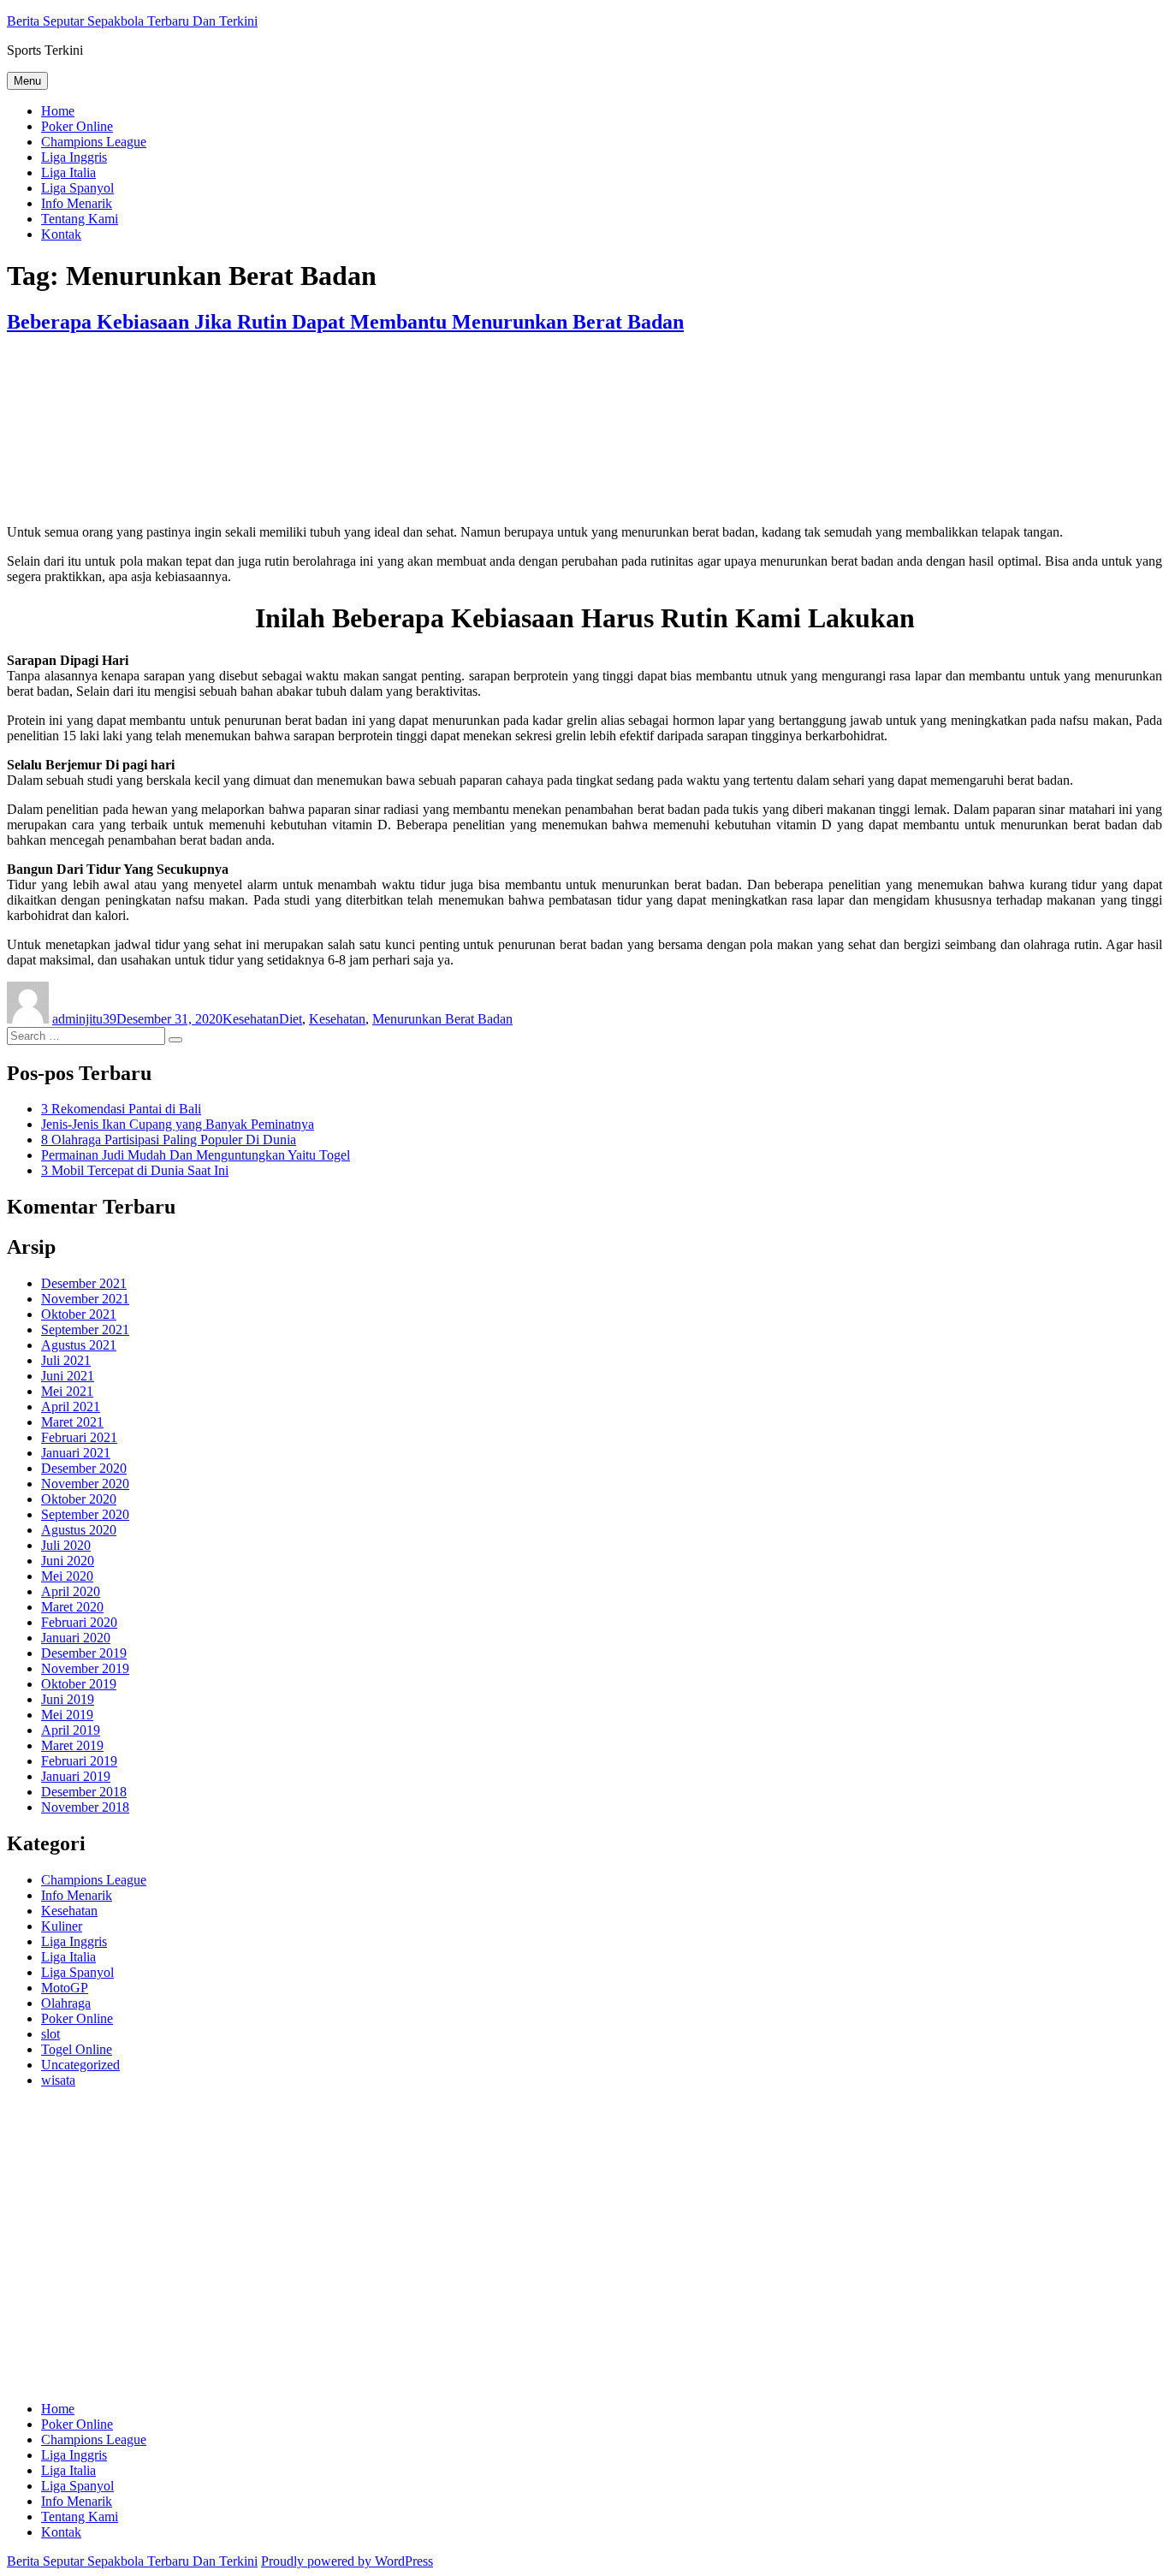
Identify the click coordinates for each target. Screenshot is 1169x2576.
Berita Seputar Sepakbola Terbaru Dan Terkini (132, 21)
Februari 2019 (79, 1761)
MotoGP (65, 1988)
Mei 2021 (67, 1391)
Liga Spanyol (77, 188)
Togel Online (77, 2049)
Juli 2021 (66, 1360)
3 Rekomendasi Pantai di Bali (121, 1109)
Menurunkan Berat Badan (442, 1019)
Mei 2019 (67, 1715)
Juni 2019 (68, 1699)
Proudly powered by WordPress (347, 2561)
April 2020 (71, 1591)
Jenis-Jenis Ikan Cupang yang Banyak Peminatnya (178, 1124)
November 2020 (85, 1484)
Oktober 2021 (79, 1314)
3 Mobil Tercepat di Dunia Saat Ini (135, 1170)
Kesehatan (251, 1019)
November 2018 (85, 1807)
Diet (291, 1019)
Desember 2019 (84, 1653)
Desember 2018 (84, 1792)
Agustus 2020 (79, 1530)
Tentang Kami (80, 219)
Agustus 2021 (79, 1345)
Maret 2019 (72, 1745)
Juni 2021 (68, 1376)
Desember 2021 (84, 1283)
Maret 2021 (72, 1422)
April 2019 (71, 1730)
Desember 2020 (84, 1468)
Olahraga (66, 2003)
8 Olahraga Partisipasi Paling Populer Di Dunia (169, 1140)
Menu (27, 81)
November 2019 (85, 1668)
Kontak (61, 234)
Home (58, 111)
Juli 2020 (66, 1545)
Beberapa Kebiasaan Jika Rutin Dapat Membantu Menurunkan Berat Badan (345, 322)
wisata (58, 2080)
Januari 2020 (76, 1638)
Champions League (94, 142)
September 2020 (85, 1514)
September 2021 (85, 1330)
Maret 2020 (72, 1607)
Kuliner (62, 1926)
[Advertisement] (520, 2253)
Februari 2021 (79, 1437)
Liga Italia (68, 172)
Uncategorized (80, 2065)
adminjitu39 (84, 1019)
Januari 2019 (76, 1776)
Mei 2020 (67, 1576)
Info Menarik (77, 203)
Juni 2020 (68, 1561)
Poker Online (77, 126)
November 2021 (85, 1299)
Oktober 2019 (79, 1684)
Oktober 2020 (79, 1499)
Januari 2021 (76, 1453)
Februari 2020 (79, 1622)
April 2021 (71, 1407)
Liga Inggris (74, 157)
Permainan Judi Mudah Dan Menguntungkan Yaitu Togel (196, 1155)
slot (50, 2034)
